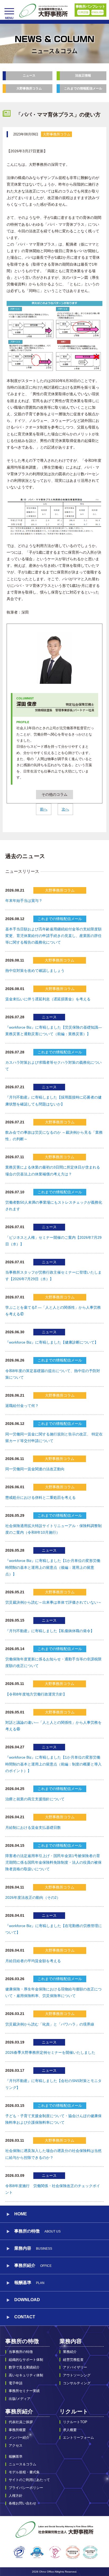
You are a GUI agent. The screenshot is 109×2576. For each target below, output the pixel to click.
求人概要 (70, 2430)
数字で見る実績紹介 (24, 2367)
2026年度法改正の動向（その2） (33, 1897)
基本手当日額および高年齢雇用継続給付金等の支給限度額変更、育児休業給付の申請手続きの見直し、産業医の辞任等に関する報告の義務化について (53, 936)
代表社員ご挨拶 (21, 2422)
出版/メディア (20, 2399)
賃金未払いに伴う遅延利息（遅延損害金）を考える (48, 999)
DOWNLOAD (27, 2300)
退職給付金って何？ (22, 1406)
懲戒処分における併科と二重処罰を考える (40, 1497)
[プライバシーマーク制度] (19, 2552)
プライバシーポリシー (26, 2488)
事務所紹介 (19, 2411)
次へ (65, 809)
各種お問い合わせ (22, 2503)
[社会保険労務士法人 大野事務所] (44, 11)
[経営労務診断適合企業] (90, 2552)
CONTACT (25, 2317)
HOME (21, 2214)
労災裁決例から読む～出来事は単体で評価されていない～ (53, 1602)
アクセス (16, 2445)
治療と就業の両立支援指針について (35, 1799)
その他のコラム (54, 794)
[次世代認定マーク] (55, 2552)
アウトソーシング (77, 2375)
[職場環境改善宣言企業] (73, 2552)
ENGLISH (97, 12)
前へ (44, 809)
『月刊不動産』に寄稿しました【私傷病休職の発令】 (50, 1631)
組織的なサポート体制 (26, 2360)
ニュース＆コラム (22, 2464)
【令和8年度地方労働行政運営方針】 (36, 1694)
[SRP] (37, 2552)
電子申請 (16, 2383)
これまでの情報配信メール (83, 88)
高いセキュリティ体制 (26, 2375)
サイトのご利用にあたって (29, 2480)
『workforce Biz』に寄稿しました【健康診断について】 (52, 1342)
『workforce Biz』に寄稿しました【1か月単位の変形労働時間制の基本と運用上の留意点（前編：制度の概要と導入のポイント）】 (53, 1764)
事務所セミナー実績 (24, 2391)
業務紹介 (70, 2352)
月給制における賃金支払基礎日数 (33, 1828)
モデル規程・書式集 (24, 2472)
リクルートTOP (75, 2422)
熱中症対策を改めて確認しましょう (35, 971)
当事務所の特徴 (21, 2352)
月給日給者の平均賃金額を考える (33, 1961)
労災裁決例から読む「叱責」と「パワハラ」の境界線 (50, 2024)
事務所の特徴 (22, 2341)
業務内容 (71, 2341)
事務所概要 (17, 2430)
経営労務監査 (73, 2360)
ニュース (29, 76)
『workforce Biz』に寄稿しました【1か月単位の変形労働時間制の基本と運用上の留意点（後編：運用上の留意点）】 (53, 1567)
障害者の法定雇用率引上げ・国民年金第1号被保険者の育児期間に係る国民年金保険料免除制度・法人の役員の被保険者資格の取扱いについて (53, 1862)
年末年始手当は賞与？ (24, 901)
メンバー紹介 (19, 2438)
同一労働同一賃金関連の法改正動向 (35, 1469)
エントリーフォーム (78, 2438)
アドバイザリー (75, 2367)
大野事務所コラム (29, 88)
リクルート (74, 2411)
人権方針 (16, 2496)
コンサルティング (77, 2383)
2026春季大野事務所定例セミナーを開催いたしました (50, 2052)
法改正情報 (83, 76)
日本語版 (83, 12)
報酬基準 (29, 2283)
